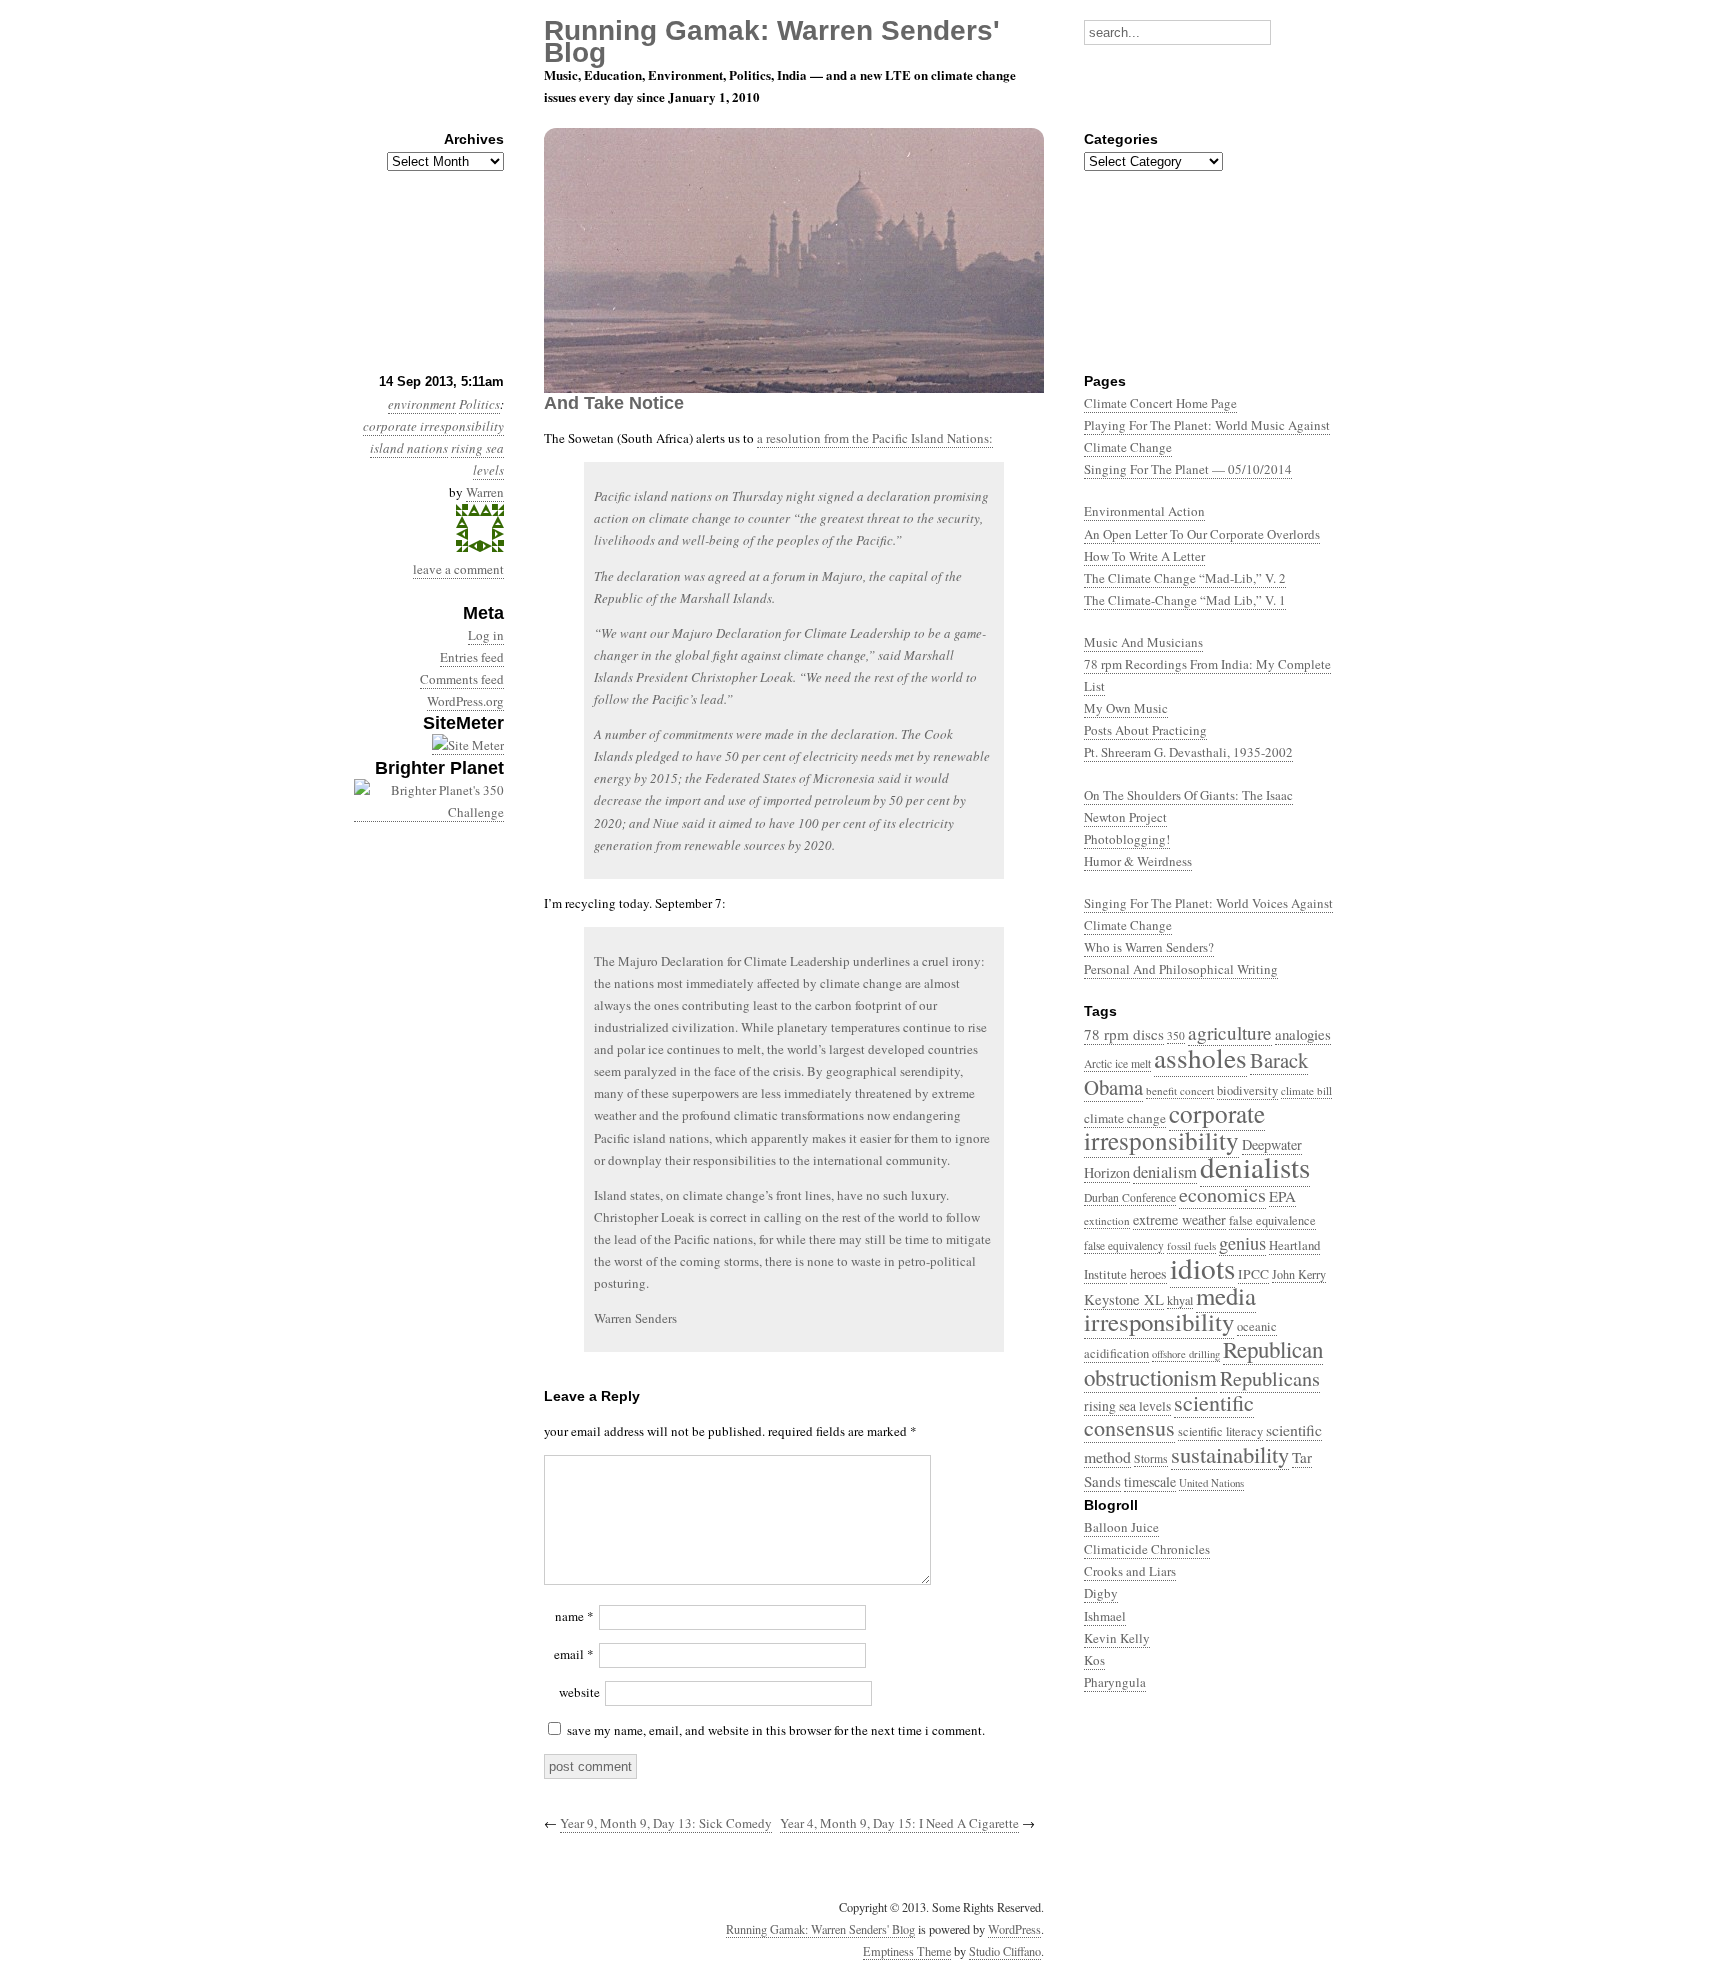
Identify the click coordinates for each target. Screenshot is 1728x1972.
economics (1222, 1194)
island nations (409, 448)
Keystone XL (1124, 1299)
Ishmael (1105, 1616)
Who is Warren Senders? (1149, 947)
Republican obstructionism (1203, 1362)
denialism (1165, 1171)
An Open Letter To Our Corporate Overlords (1202, 534)
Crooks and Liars (1130, 1571)
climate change (1125, 1118)
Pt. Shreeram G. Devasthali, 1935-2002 (1188, 752)
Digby (1101, 1593)
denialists (1255, 1166)
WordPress (1014, 1929)
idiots (1202, 1267)
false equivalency (1124, 1245)
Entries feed (472, 657)
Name (574, 1616)
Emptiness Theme (907, 1951)
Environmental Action (1144, 511)
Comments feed (462, 679)
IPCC (1253, 1274)
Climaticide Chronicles (1147, 1549)
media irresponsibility (1170, 1308)
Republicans (1270, 1378)
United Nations (1211, 1482)
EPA (1282, 1196)
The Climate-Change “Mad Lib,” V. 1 (1185, 600)
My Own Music (1126, 708)
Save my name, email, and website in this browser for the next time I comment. (776, 1730)
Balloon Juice (1121, 1527)
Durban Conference (1130, 1197)
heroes (1148, 1273)
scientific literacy (1220, 1431)
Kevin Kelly (1117, 1638)
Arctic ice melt (1117, 1063)
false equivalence (1272, 1220)
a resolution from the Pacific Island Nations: (875, 438)
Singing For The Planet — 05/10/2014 (1188, 469)
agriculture (1230, 1032)
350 (1176, 1035)
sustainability (1230, 1454)
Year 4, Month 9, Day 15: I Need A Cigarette (899, 1823)
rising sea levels (1127, 1406)
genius (1242, 1243)
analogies (1303, 1034)
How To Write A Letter (1144, 556)
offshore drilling (1186, 1354)
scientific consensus (1169, 1415)
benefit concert (1180, 1090)
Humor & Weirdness (1138, 861)
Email (574, 1654)
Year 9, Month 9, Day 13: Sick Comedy (666, 1823)
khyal (1180, 1300)
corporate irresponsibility (433, 426)
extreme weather (1179, 1219)
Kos (1094, 1660)
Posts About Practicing (1145, 730)
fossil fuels (1191, 1245)
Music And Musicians (1143, 642)
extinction (1107, 1220)
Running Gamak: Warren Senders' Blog (820, 1929)
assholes (1200, 1057)
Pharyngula (1115, 1682)
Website (579, 1692)
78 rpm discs (1124, 1034)
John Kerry (1299, 1274)
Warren (485, 492)
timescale (1150, 1481)
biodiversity (1247, 1090)
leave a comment (458, 569)
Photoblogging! (1127, 839)
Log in (486, 635)
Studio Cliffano (1005, 1951)
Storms (1151, 1458)
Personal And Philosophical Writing (1181, 969)
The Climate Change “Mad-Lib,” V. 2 (1185, 578)
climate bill (1306, 1090)
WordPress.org (465, 701)
